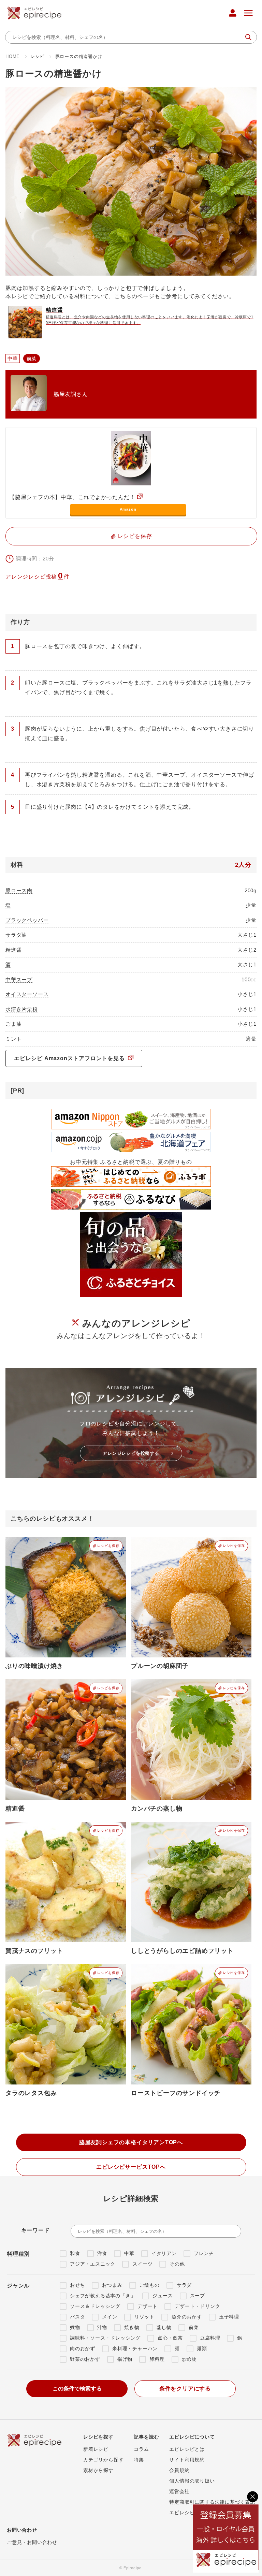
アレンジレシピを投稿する (131, 1453)
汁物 (102, 2327)
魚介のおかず (187, 2317)
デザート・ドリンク (197, 2306)
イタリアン (164, 2253)
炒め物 (189, 2359)
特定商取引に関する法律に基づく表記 (212, 2502)
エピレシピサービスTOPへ (131, 2167)
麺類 (202, 2348)
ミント (13, 1039)
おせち (77, 2285)
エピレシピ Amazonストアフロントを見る (70, 1058)
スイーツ (142, 2264)
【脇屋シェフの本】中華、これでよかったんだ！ (72, 497)
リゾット (144, 2317)
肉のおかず (83, 2348)
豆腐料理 (210, 2338)
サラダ (184, 2285)
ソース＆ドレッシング (95, 2306)
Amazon (128, 509)
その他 (177, 2264)
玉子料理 (229, 2317)
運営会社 (179, 2491)
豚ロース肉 (19, 890)
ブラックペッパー (27, 920)
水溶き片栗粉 (22, 1009)
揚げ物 (125, 2359)
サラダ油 (16, 935)
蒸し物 (164, 2327)
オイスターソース (27, 994)
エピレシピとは (187, 2449)
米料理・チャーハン (135, 2348)
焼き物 (132, 2327)
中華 (129, 2253)
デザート (148, 2306)
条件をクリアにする (185, 2389)
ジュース (163, 2296)
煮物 (75, 2327)
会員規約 (179, 2470)
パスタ (77, 2317)
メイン (110, 2317)
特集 (139, 2460)
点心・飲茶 (170, 2338)
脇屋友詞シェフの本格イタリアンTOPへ (131, 2142)
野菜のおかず (85, 2359)
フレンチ (204, 2253)
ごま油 (13, 1024)
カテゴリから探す (103, 2460)
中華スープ (19, 979)
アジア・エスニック (93, 2264)
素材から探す (98, 2470)
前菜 (194, 2327)
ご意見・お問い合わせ (32, 2542)
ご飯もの (150, 2285)
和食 (75, 2253)
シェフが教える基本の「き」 (103, 2296)
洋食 (102, 2253)
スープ (198, 2296)
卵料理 (157, 2359)
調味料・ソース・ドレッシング (105, 2338)
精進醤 (13, 950)
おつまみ (112, 2285)
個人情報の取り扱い (192, 2481)
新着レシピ (96, 2449)
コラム (141, 2449)
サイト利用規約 (187, 2460)
